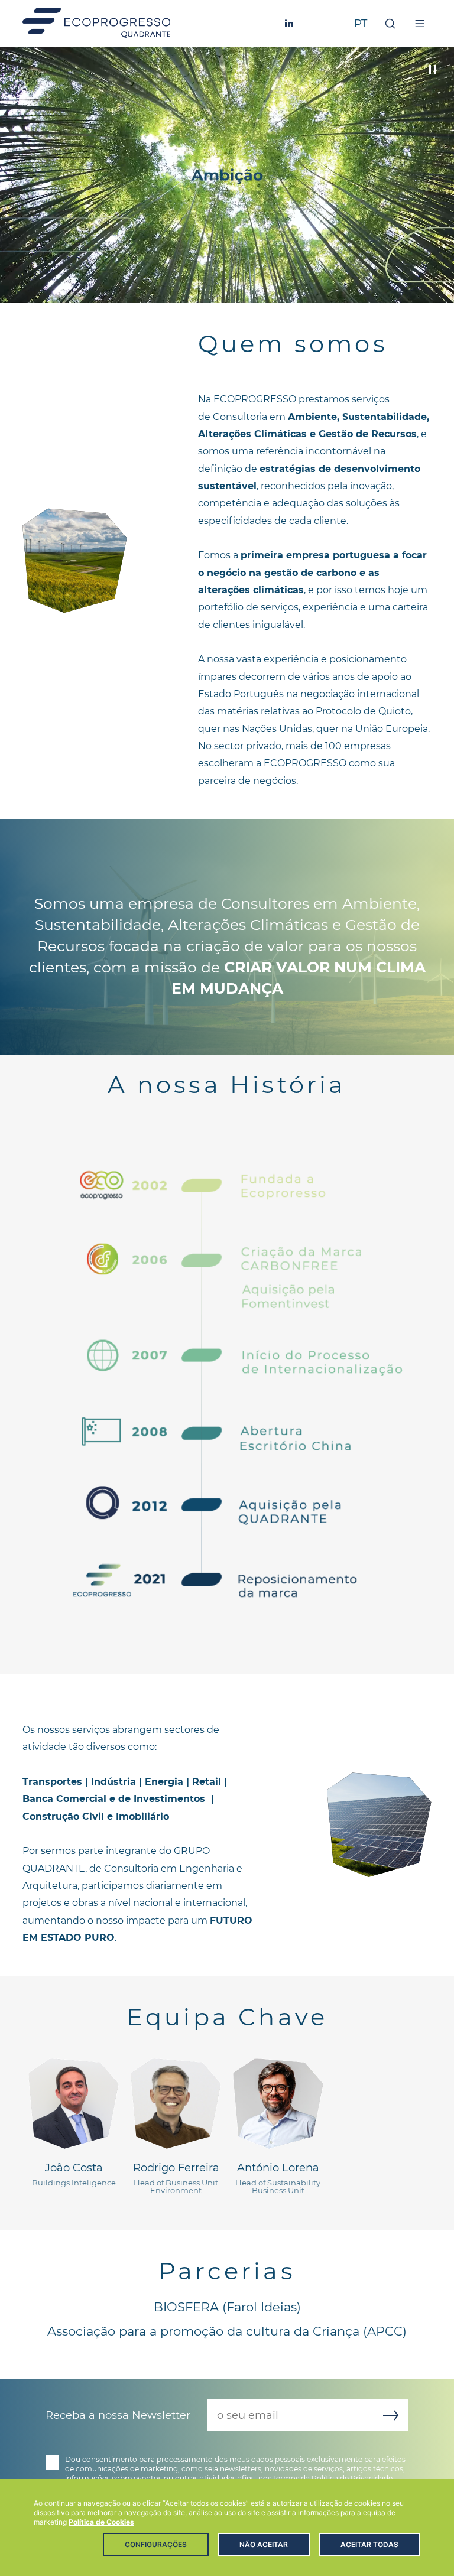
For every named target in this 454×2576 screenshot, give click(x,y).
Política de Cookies (101, 2522)
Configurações (156, 2544)
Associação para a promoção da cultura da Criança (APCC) (227, 2331)
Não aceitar (264, 2544)
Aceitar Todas (369, 2544)
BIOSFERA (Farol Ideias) (227, 2307)
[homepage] (96, 24)
